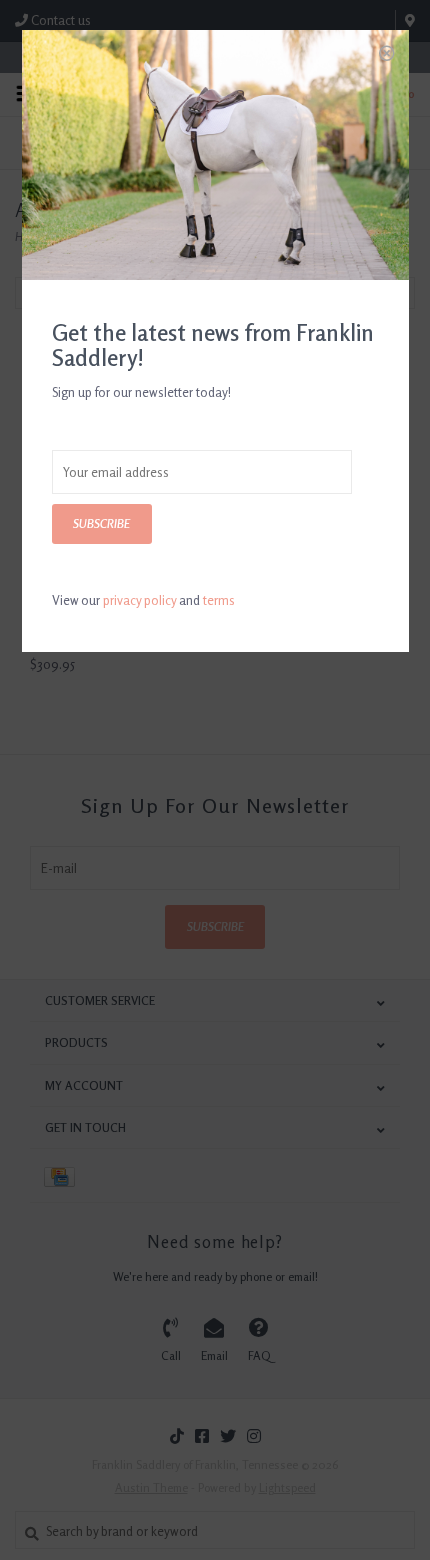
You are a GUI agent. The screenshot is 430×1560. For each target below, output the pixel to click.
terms (219, 600)
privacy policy (139, 600)
